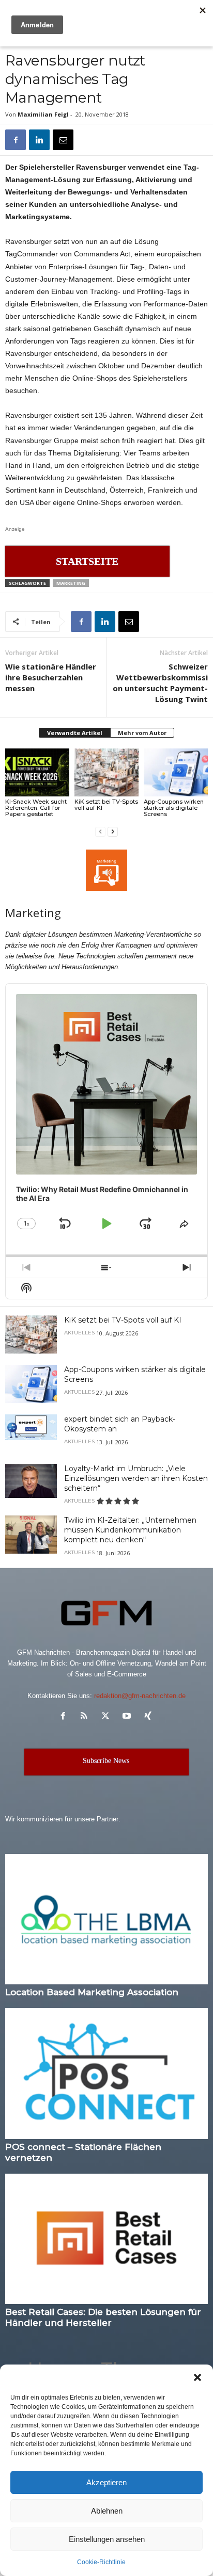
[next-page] (113, 831)
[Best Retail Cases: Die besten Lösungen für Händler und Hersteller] (106, 2239)
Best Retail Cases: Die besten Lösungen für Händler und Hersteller (103, 2317)
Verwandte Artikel (75, 733)
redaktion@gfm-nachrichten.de (140, 1696)
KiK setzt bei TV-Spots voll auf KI (106, 805)
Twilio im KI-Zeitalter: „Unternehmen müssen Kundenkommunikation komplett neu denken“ (130, 1530)
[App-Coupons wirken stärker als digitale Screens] (176, 772)
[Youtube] (129, 1717)
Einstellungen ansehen (107, 2539)
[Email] (63, 140)
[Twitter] (108, 1717)
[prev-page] (100, 831)
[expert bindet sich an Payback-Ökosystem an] (31, 1427)
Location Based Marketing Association (92, 1992)
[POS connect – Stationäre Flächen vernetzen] (106, 2073)
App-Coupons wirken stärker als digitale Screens (174, 808)
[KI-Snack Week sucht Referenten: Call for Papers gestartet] (37, 772)
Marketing (71, 583)
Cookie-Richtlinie (101, 2562)
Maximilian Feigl (43, 114)
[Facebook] (16, 140)
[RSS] (87, 1717)
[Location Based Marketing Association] (106, 1919)
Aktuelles (79, 1333)
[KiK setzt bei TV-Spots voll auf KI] (106, 772)
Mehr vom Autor (142, 733)
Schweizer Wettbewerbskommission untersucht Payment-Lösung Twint (160, 683)
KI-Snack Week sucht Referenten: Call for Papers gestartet (36, 808)
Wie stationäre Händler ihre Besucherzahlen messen (51, 677)
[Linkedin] (39, 140)
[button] (197, 2377)
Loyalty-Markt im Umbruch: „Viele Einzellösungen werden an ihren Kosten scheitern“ (136, 1478)
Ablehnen (107, 2511)
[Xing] (149, 1717)
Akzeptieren (106, 2482)
